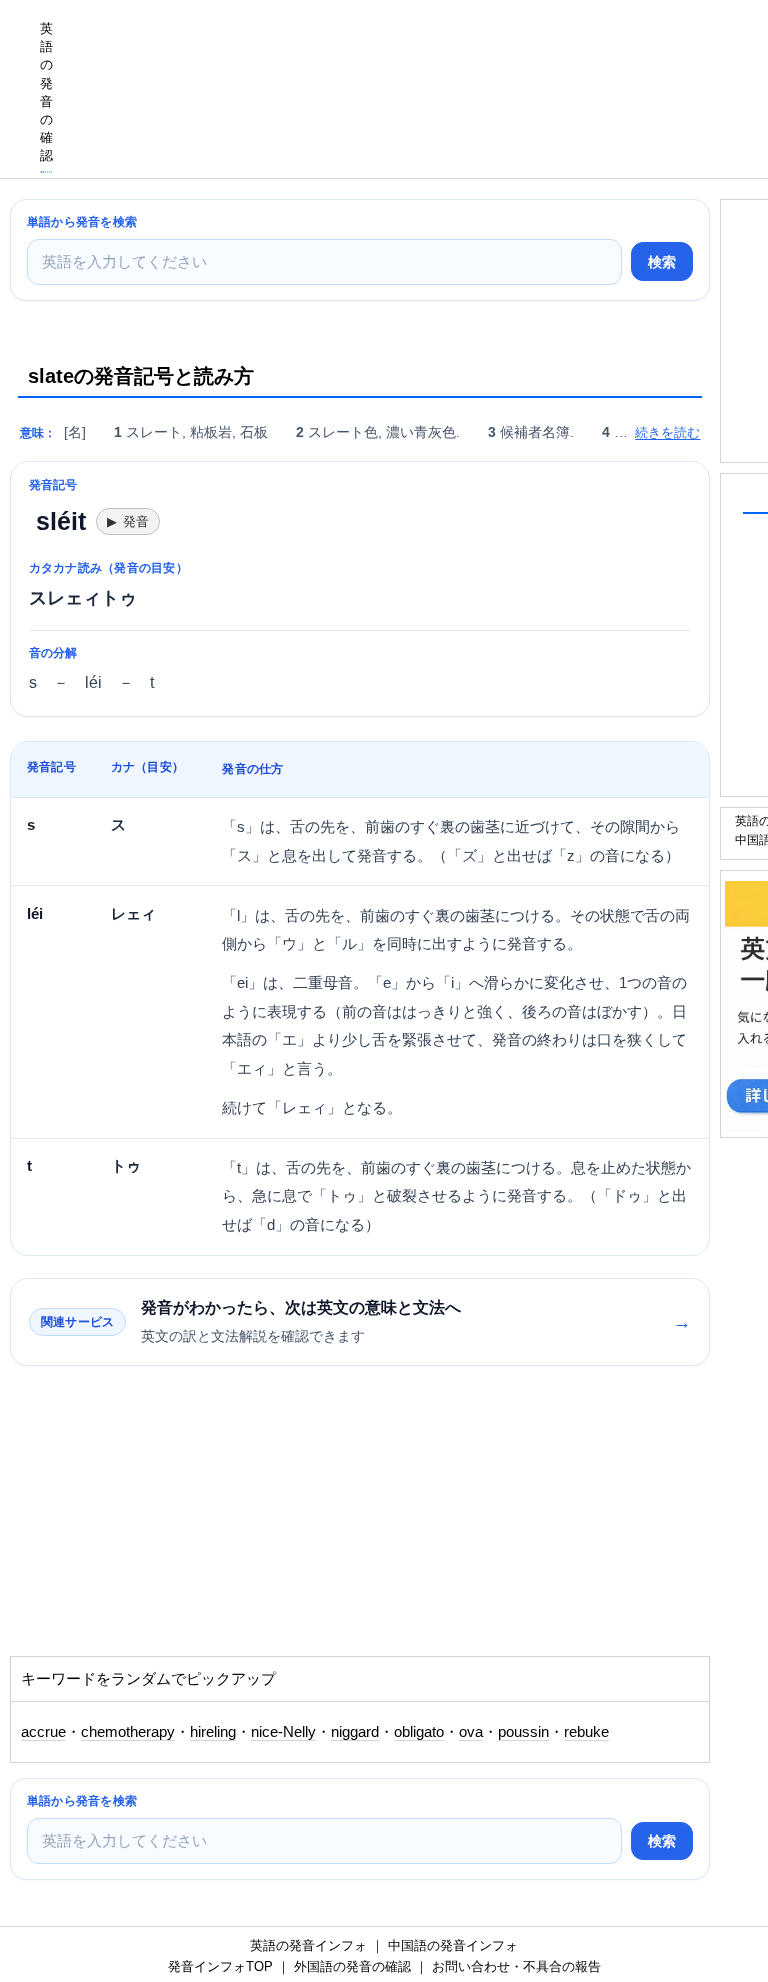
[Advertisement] (170, 1521)
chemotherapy (128, 1732)
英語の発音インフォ (308, 1945)
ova (471, 1732)
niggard (355, 1732)
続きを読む (667, 432)
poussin (523, 1732)
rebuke (586, 1732)
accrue (43, 1732)
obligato (419, 1732)
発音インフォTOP (220, 1966)
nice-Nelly (283, 1732)
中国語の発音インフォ (453, 1945)
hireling (213, 1732)
